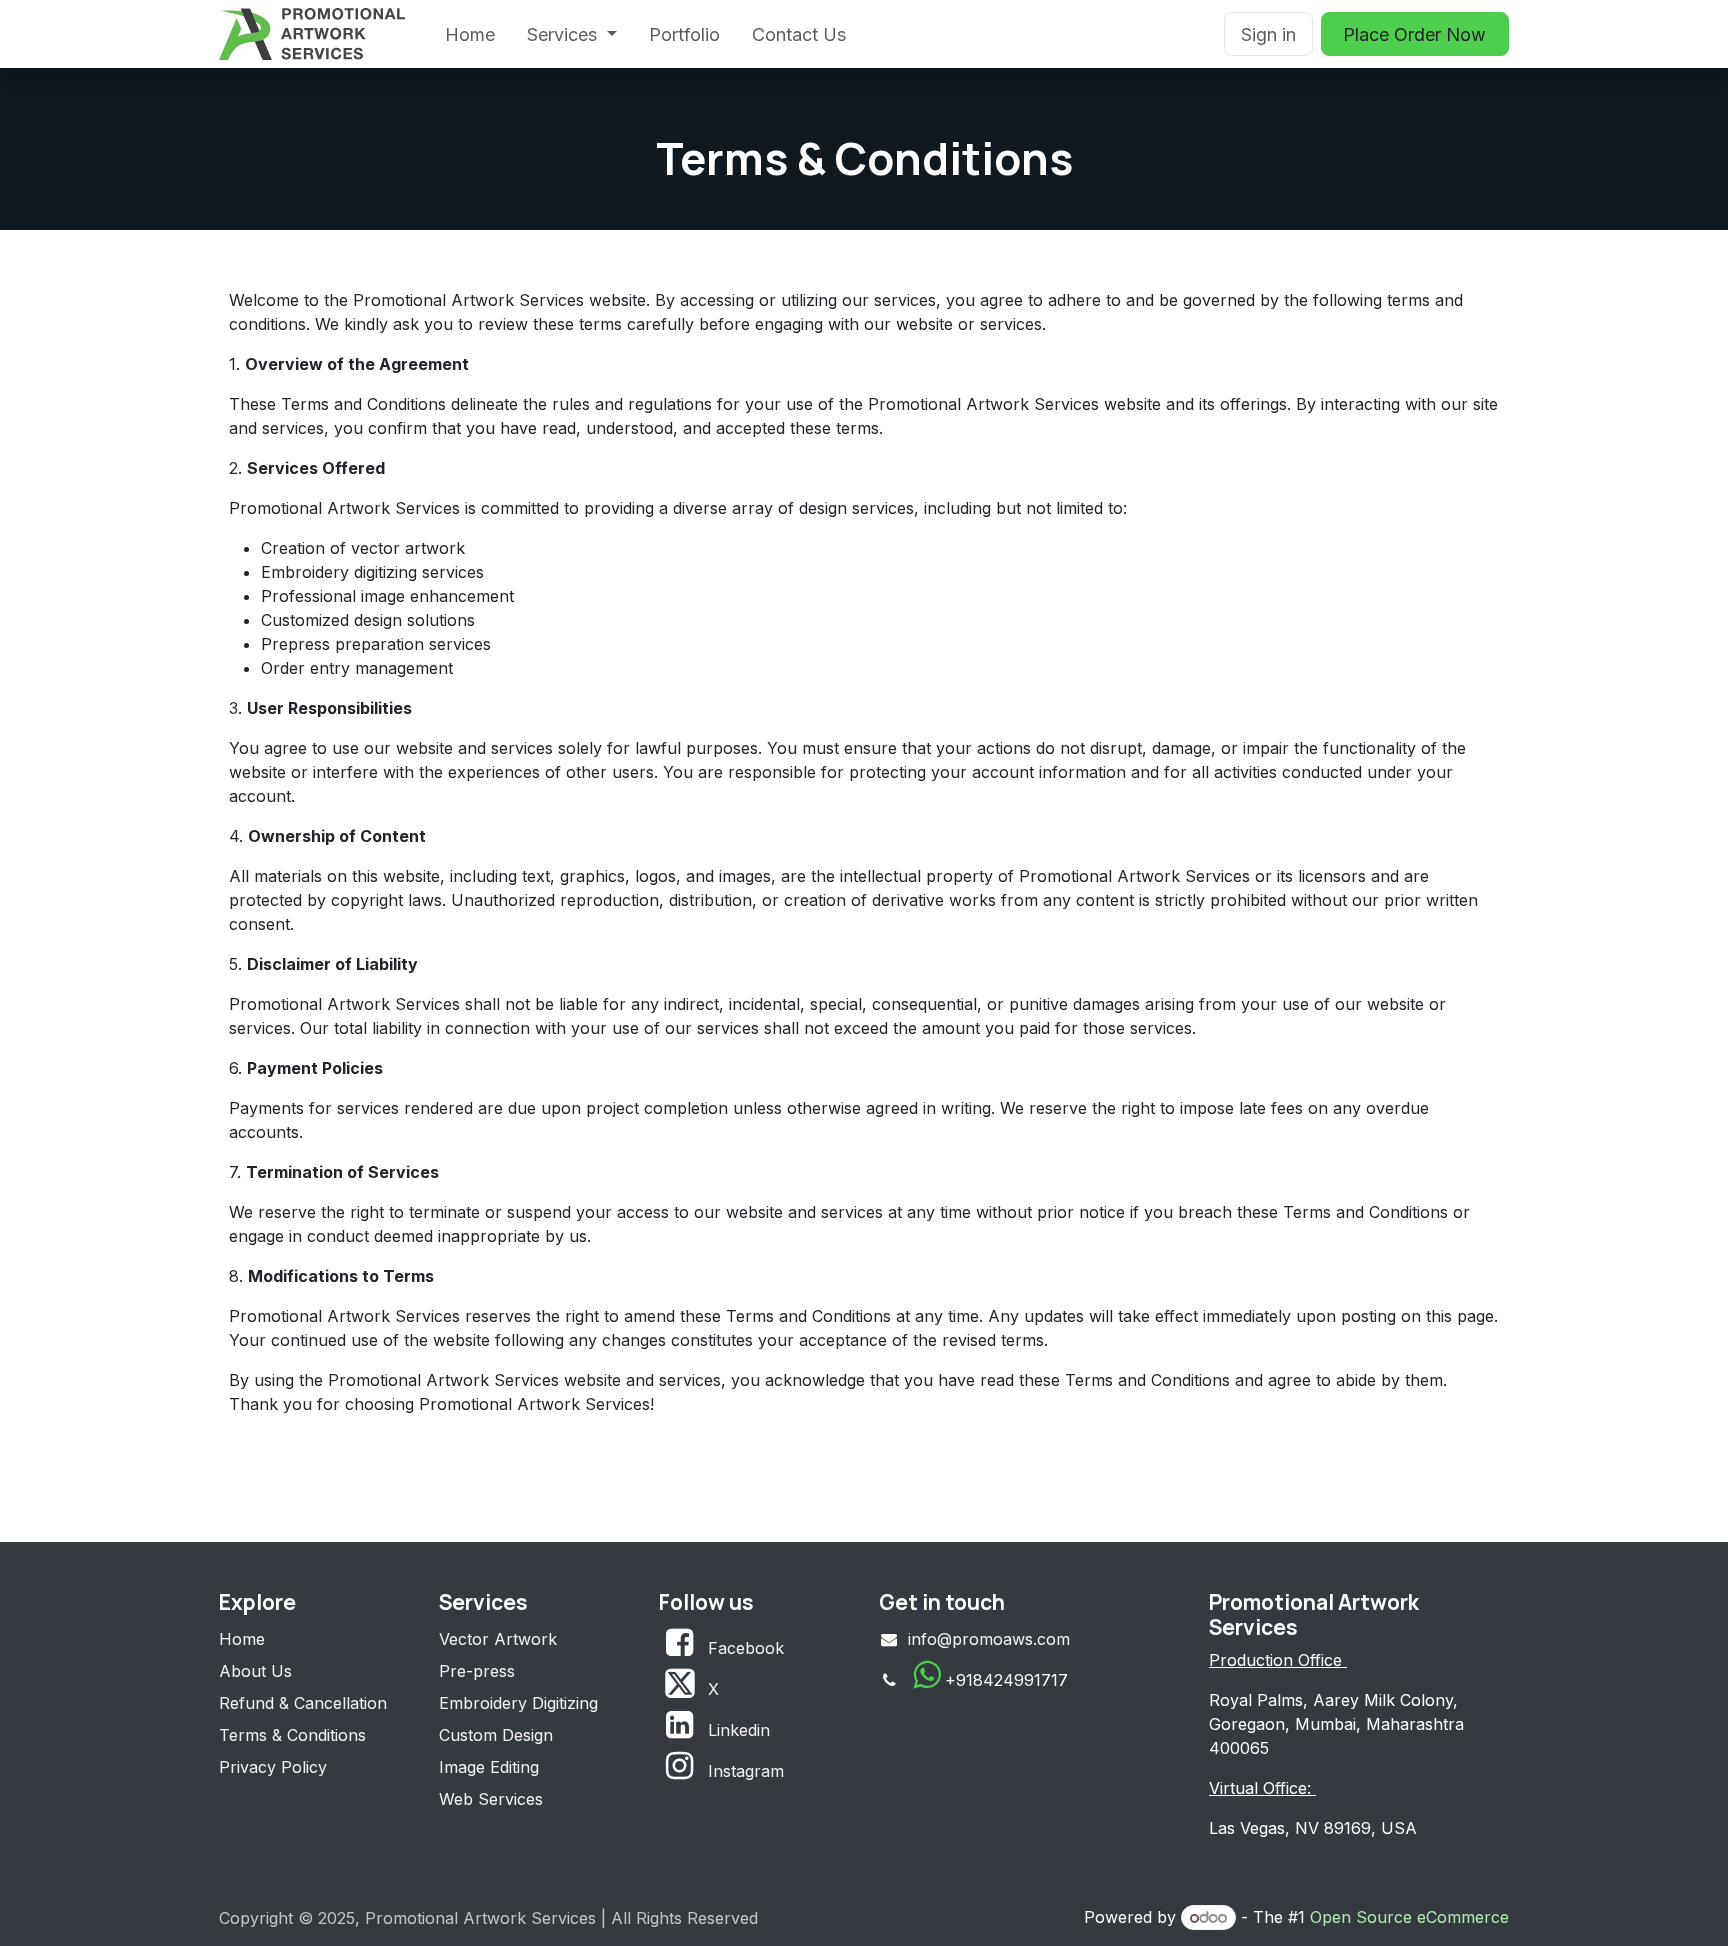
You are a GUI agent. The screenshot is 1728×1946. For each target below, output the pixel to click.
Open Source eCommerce (1409, 1917)
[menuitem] (470, 34)
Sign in (1268, 34)
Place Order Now (1414, 34)
